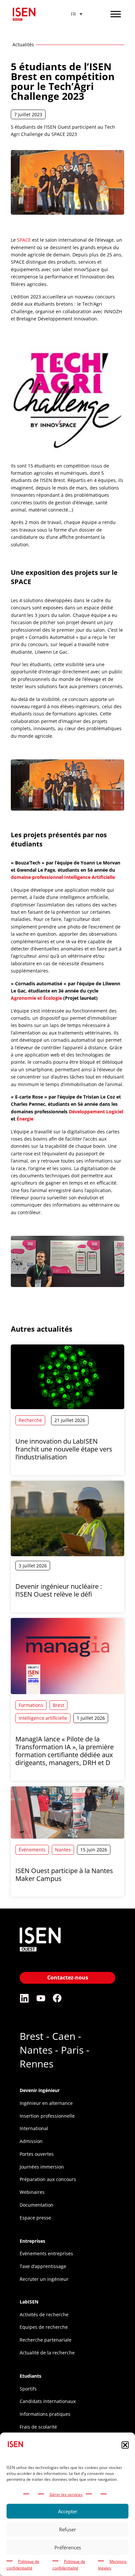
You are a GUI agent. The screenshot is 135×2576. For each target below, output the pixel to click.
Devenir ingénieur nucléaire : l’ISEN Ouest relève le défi (59, 1590)
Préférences (68, 2547)
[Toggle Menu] (116, 14)
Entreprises (32, 2241)
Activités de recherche (44, 2314)
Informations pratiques (45, 2414)
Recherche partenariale (46, 2340)
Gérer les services (66, 2494)
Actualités (23, 44)
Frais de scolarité (38, 2427)
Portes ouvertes (37, 2154)
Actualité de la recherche (47, 2353)
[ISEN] (40, 1952)
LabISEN (29, 2302)
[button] (125, 2445)
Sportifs (28, 2389)
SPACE (24, 240)
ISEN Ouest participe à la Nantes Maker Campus (64, 1875)
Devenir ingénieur (40, 2090)
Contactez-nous (68, 1977)
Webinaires (32, 2192)
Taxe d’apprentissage (43, 2266)
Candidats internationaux (48, 2401)
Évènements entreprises (46, 2253)
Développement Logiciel (96, 1112)
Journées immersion (42, 2167)
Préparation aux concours (48, 2179)
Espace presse (35, 2218)
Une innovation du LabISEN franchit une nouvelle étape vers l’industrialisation (64, 1449)
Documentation (37, 2205)
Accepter (68, 2511)
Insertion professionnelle (47, 2116)
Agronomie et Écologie (36, 998)
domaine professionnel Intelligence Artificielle (63, 877)
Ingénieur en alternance (46, 2103)
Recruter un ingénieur (44, 2279)
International (34, 2128)
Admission (31, 2141)
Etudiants (30, 2376)
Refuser (67, 2529)
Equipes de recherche (44, 2327)
